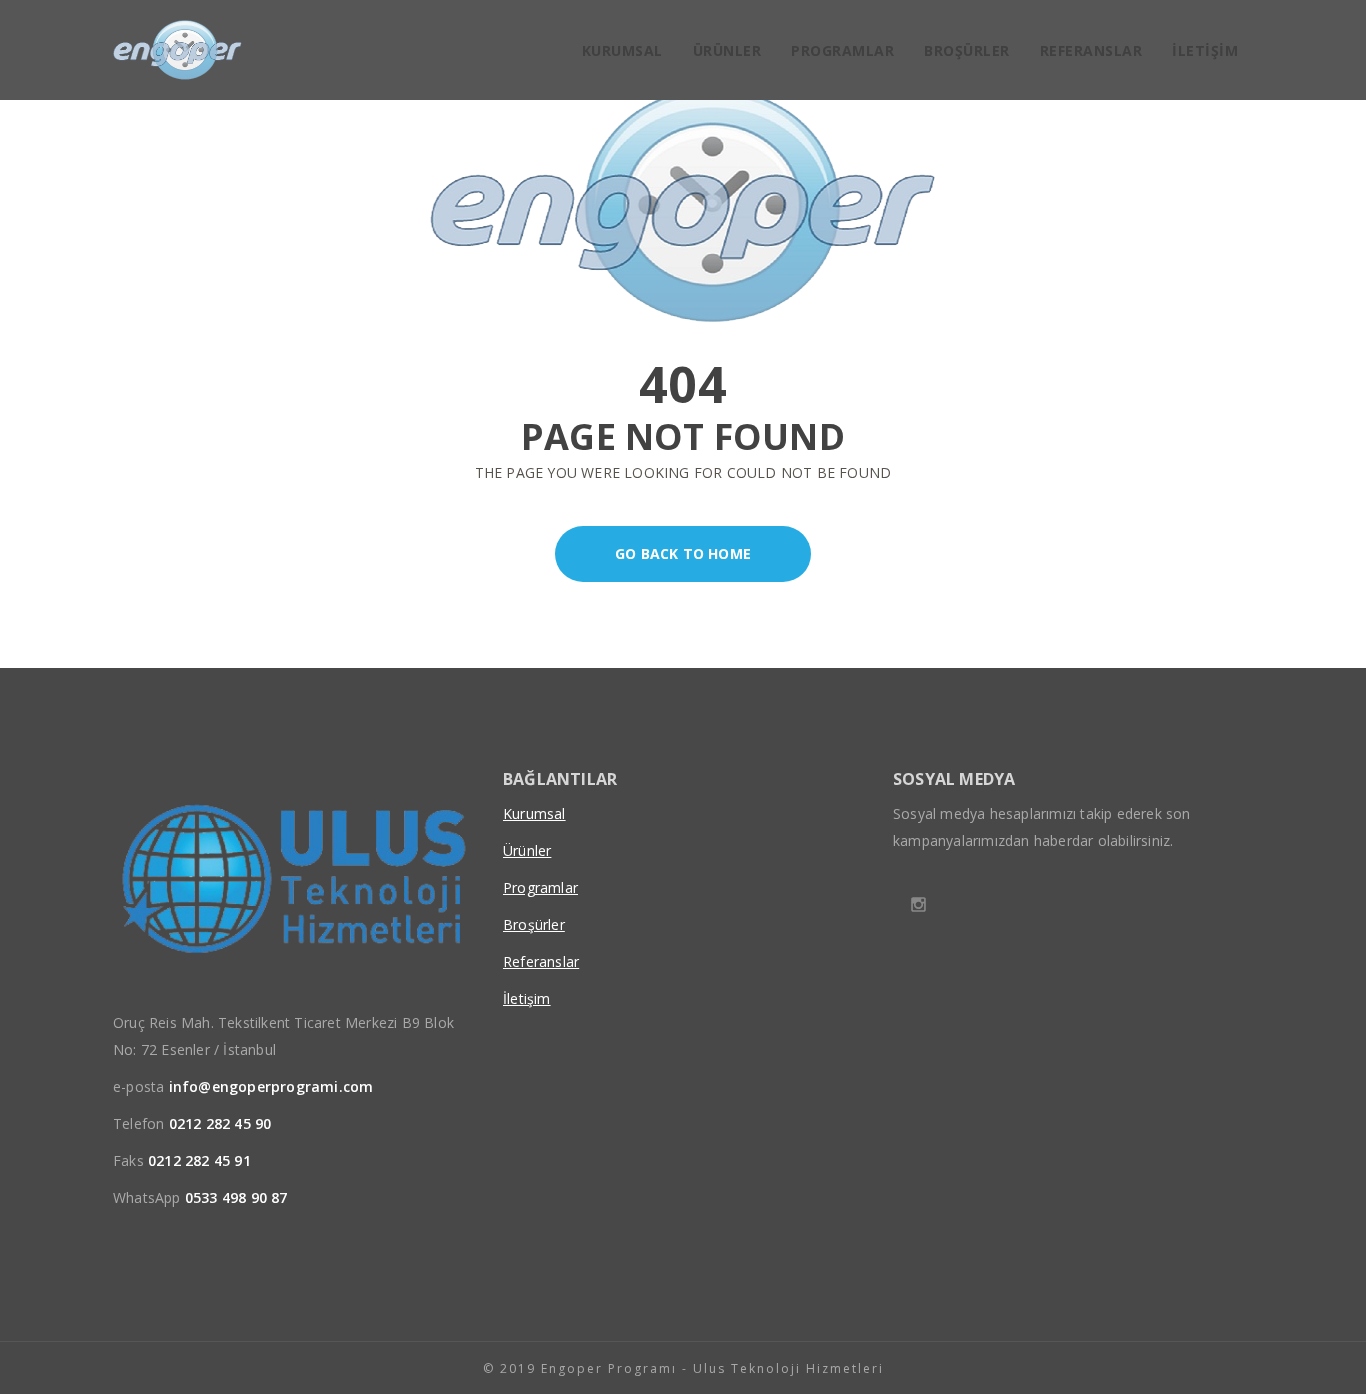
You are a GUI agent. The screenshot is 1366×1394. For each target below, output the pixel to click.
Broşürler (967, 50)
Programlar (842, 50)
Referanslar (1091, 50)
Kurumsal (622, 50)
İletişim (1205, 50)
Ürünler (727, 50)
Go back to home (683, 553)
